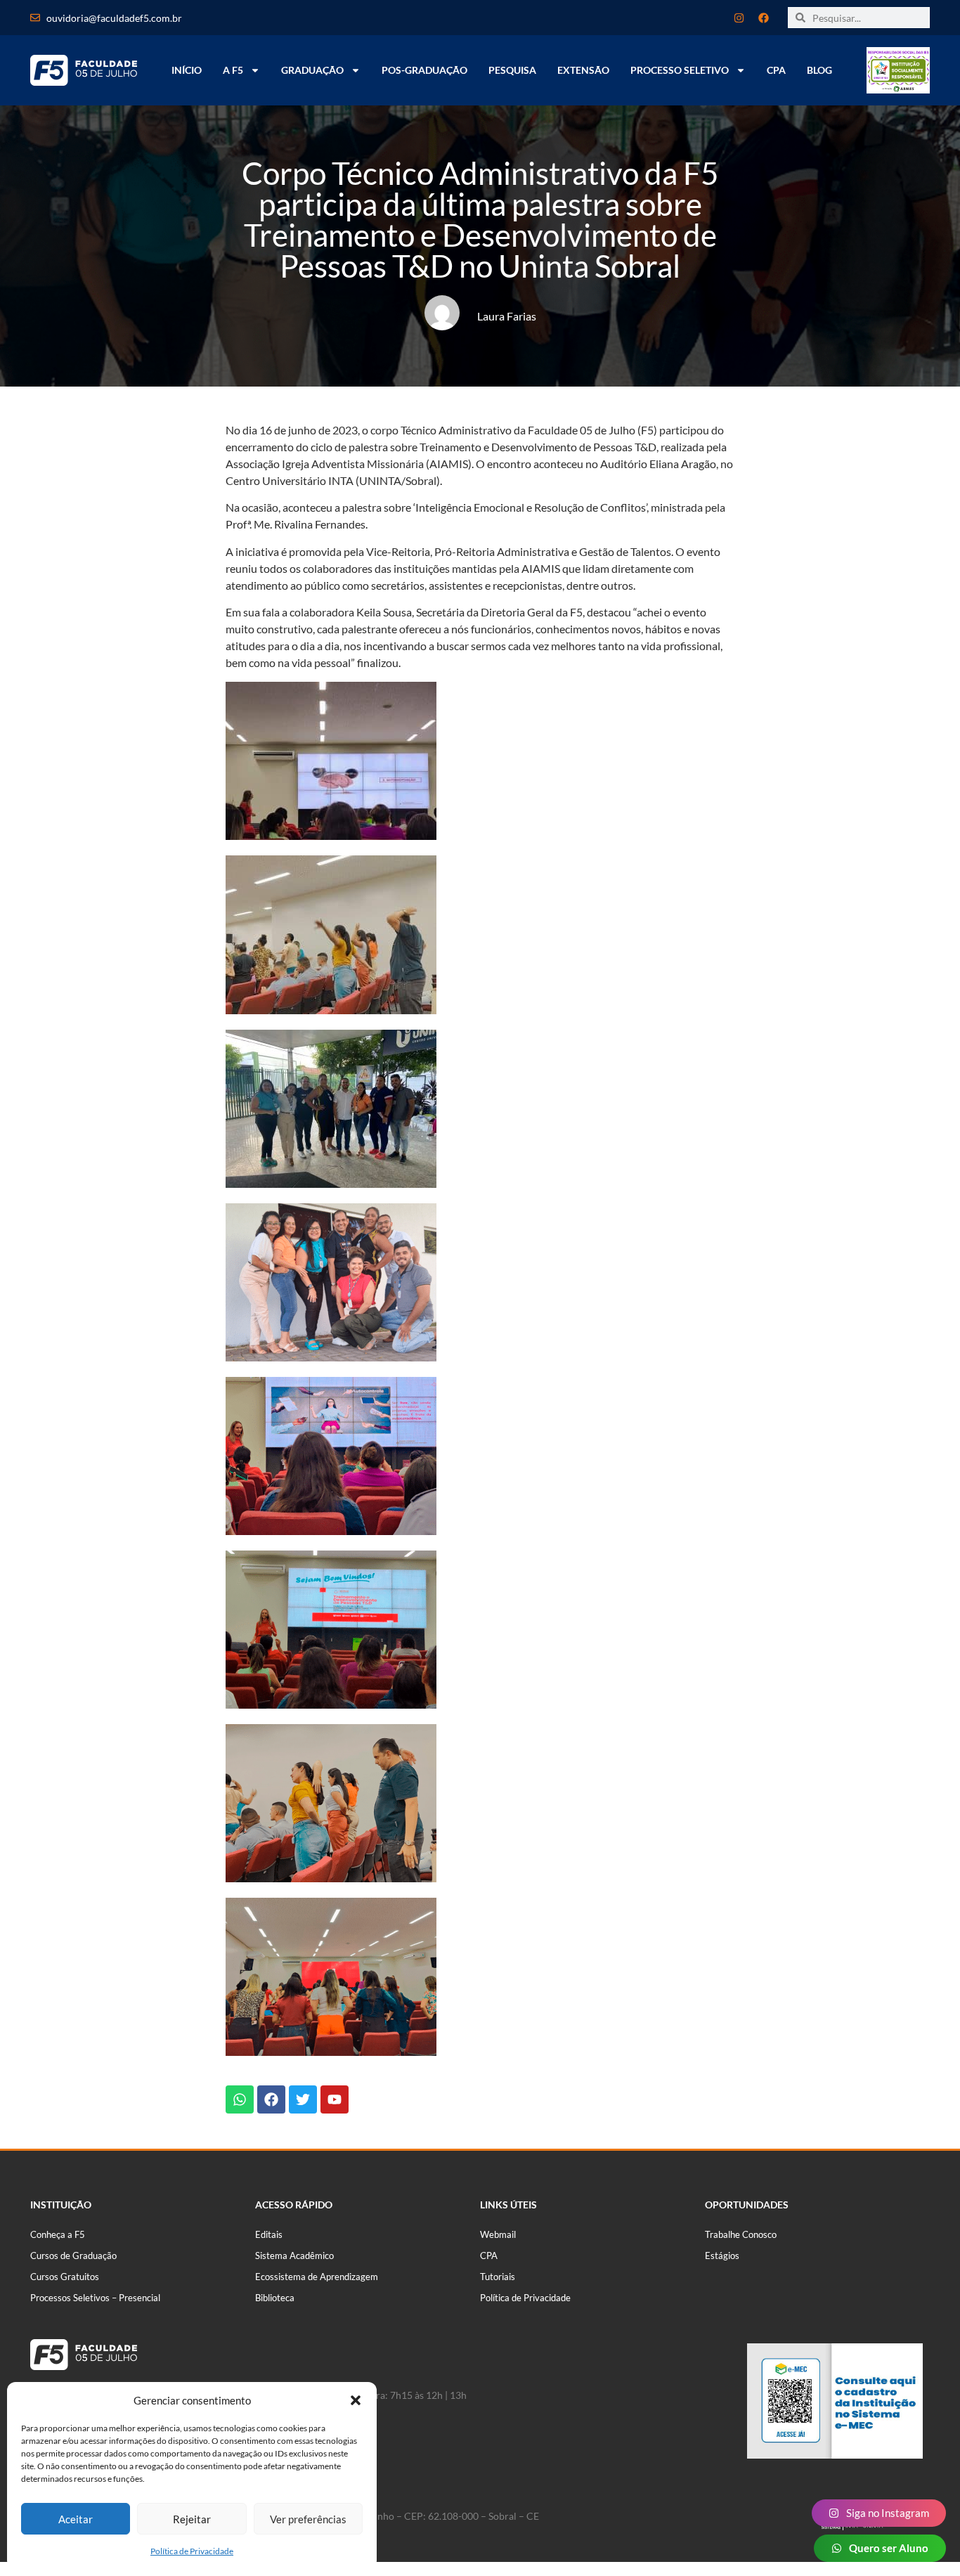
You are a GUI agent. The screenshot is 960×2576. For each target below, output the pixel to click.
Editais (269, 2234)
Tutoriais (498, 2277)
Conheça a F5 (58, 2234)
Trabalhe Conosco (741, 2234)
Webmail (498, 2234)
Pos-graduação (424, 70)
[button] (356, 2400)
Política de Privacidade (192, 2551)
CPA (776, 70)
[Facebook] (763, 18)
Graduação (312, 70)
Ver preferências (308, 2519)
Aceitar (76, 2519)
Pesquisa (512, 70)
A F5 (233, 70)
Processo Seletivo (680, 70)
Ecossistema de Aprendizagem (317, 2277)
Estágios (722, 2255)
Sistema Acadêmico (294, 2255)
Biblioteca (275, 2298)
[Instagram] (739, 18)
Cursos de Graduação (73, 2255)
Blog (819, 70)
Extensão (583, 70)
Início (187, 70)
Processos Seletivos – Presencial (95, 2298)
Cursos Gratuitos (65, 2277)
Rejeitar (192, 2519)
